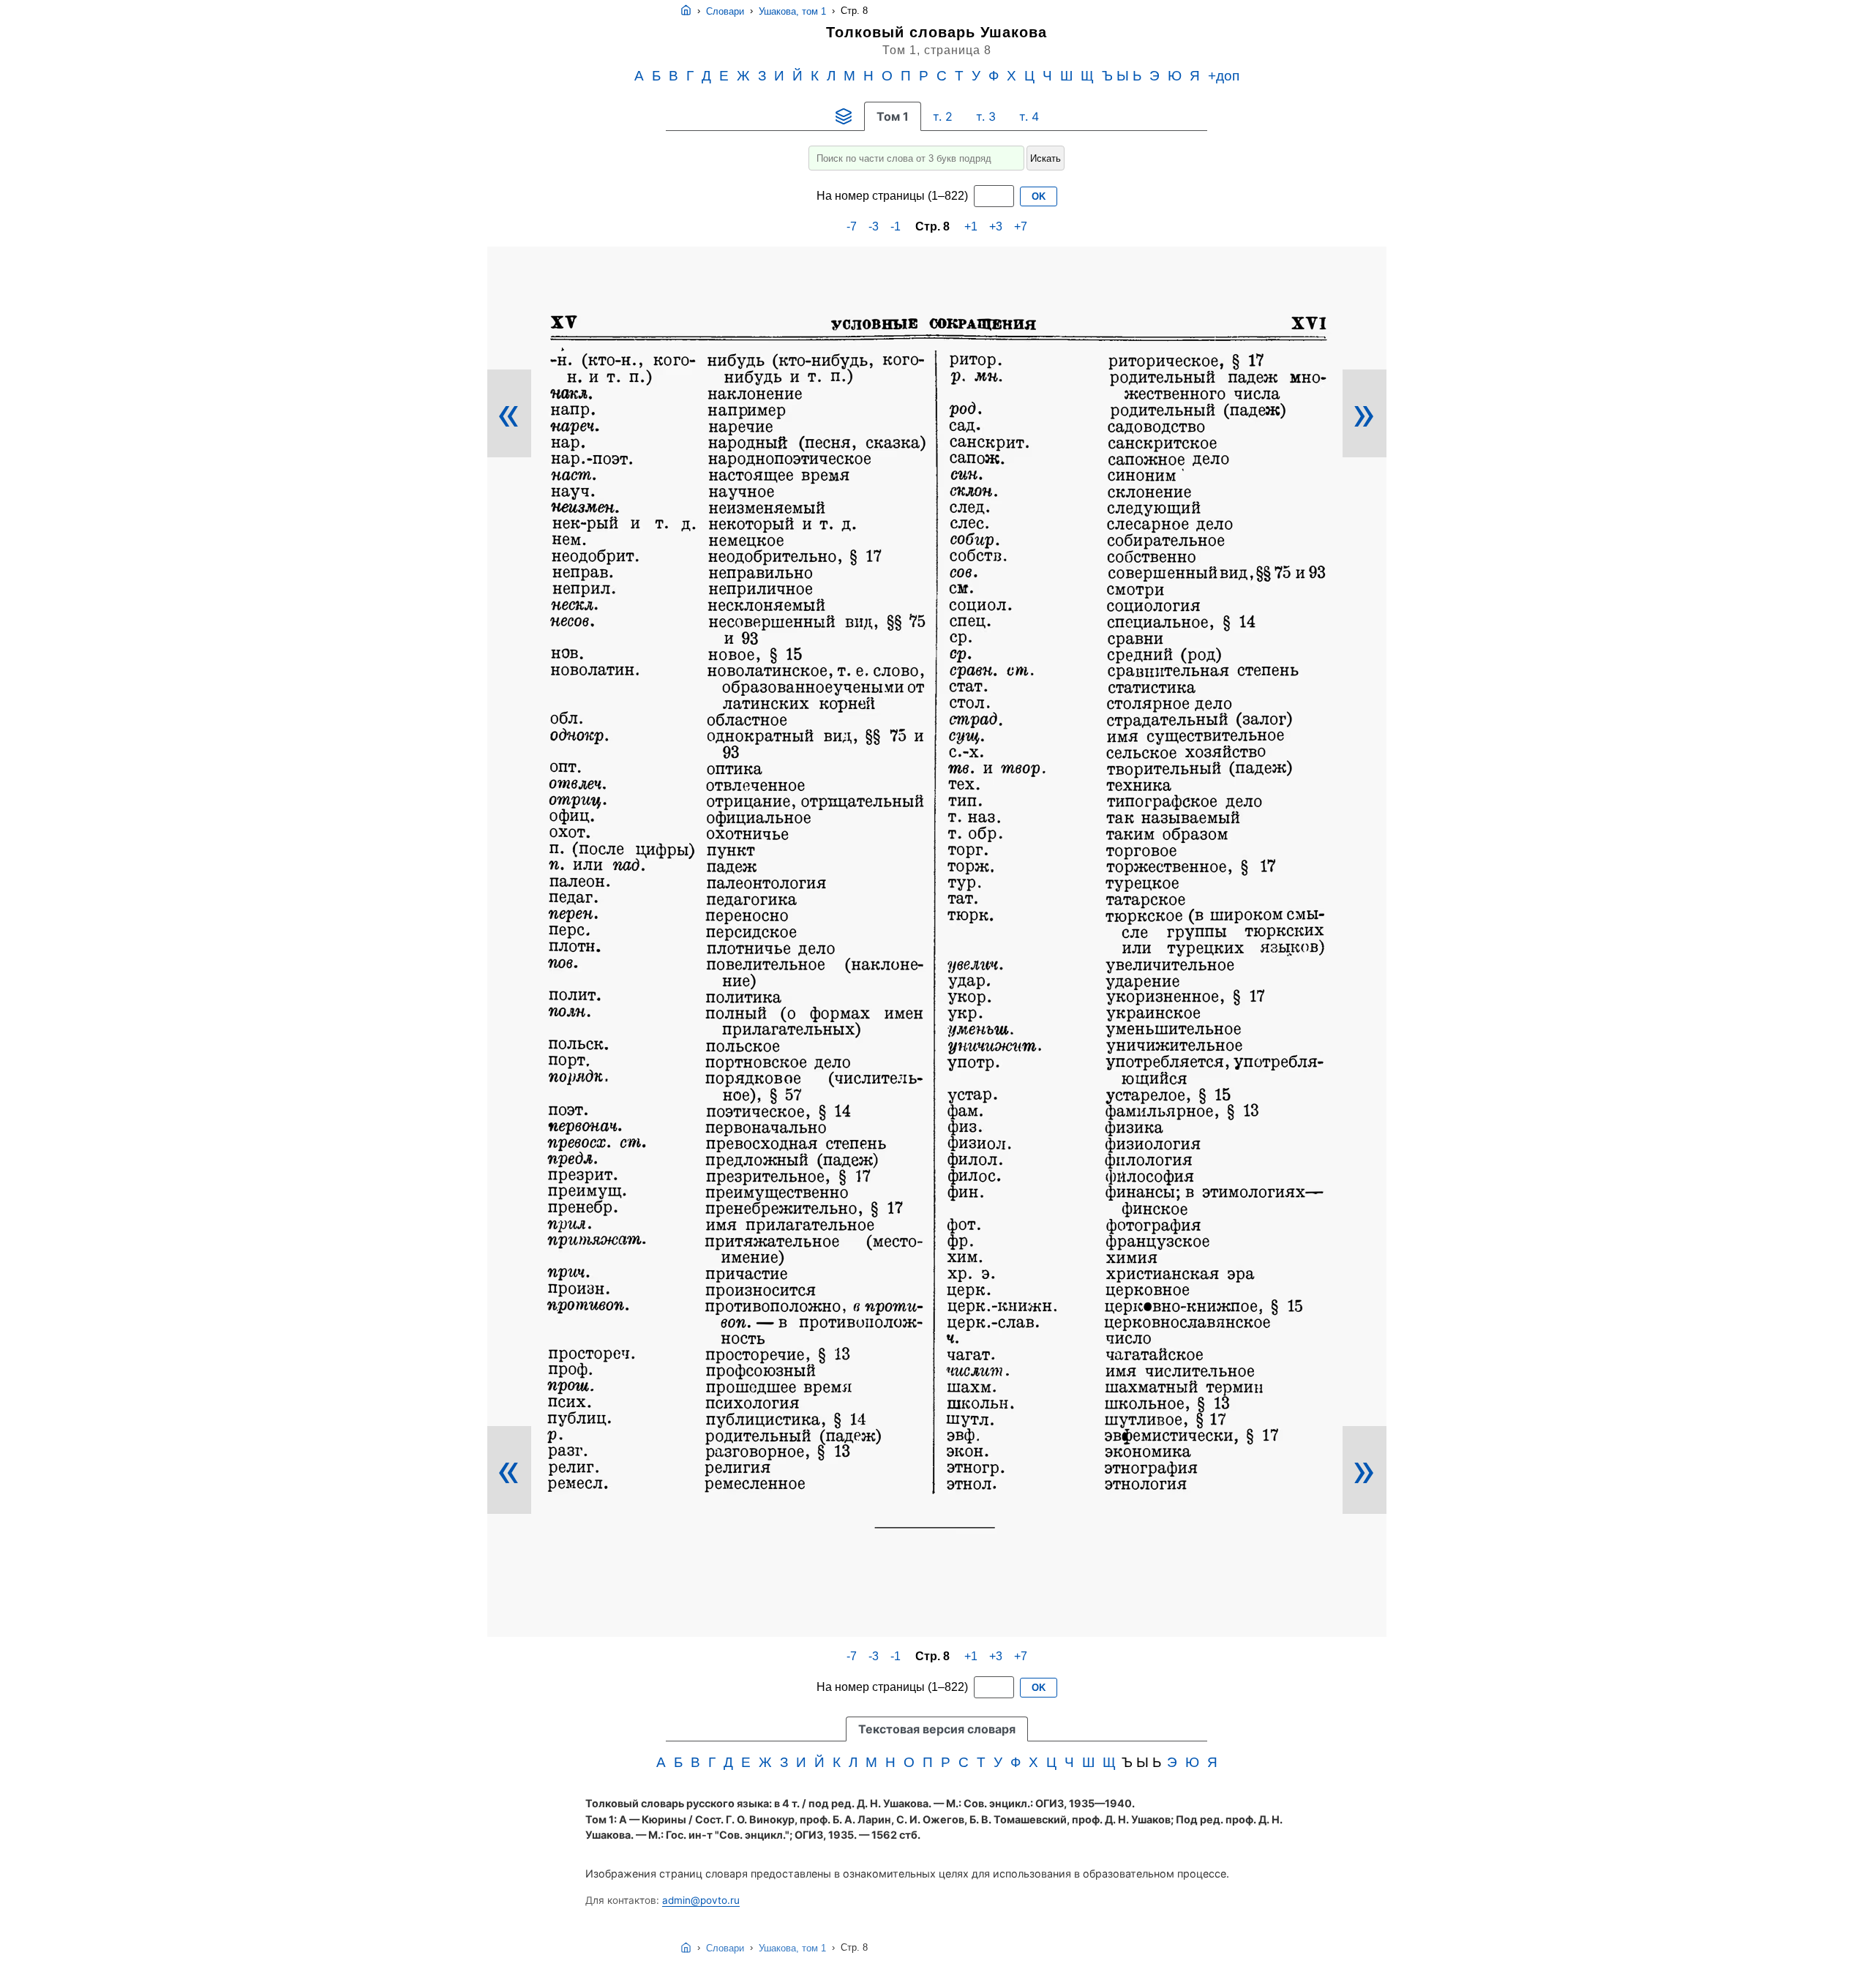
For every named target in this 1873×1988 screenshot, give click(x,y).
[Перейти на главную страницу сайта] (686, 11)
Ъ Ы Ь (1122, 76)
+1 (971, 226)
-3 (874, 226)
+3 (996, 226)
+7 (1021, 226)
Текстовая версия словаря (937, 1729)
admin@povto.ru (701, 1900)
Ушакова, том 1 (792, 11)
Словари (725, 11)
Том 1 (893, 116)
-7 (852, 226)
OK (1039, 196)
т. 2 (943, 116)
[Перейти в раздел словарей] (844, 116)
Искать (1046, 158)
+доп (1224, 76)
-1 (896, 226)
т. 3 (986, 116)
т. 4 (1029, 116)
